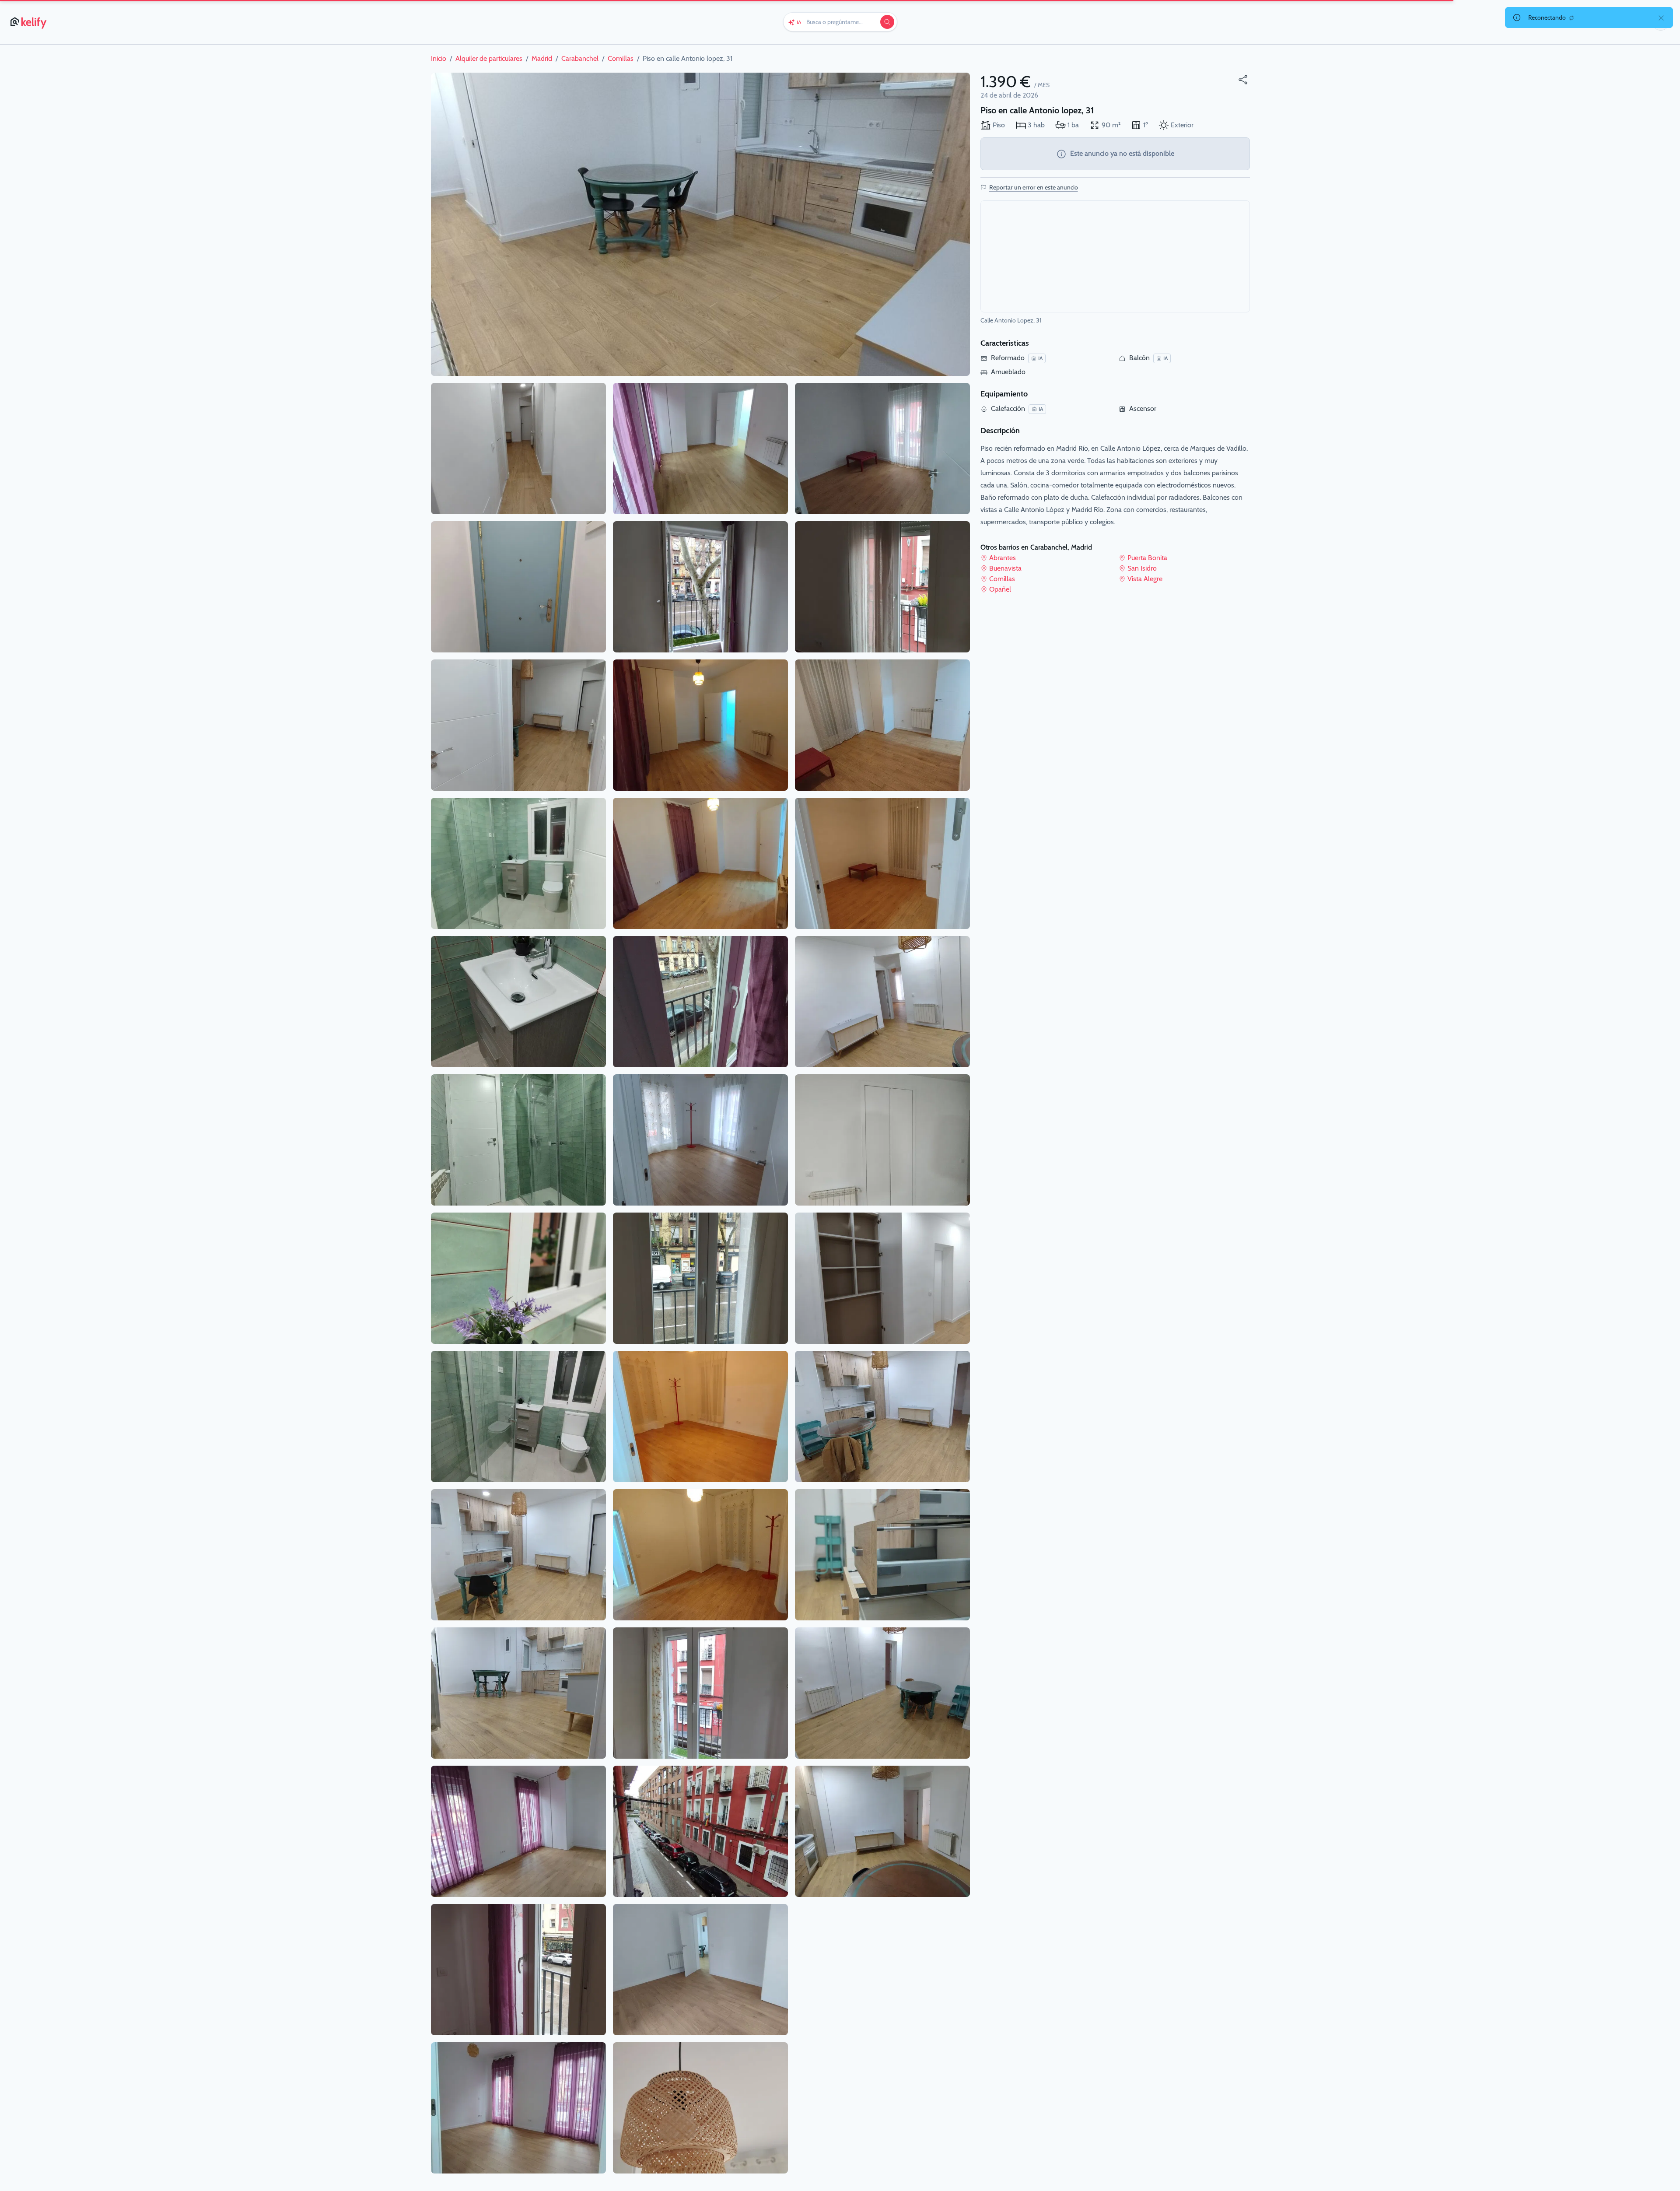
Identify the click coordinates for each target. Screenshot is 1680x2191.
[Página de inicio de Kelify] (29, 22)
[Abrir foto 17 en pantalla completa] (700, 725)
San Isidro (1142, 568)
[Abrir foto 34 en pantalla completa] (882, 1278)
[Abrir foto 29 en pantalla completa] (882, 587)
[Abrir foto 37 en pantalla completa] (882, 1693)
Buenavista (1005, 568)
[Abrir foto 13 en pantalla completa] (518, 1970)
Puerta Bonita (1147, 558)
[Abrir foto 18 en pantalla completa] (700, 863)
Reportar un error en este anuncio (1034, 187)
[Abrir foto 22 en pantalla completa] (700, 1416)
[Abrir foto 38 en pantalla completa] (882, 1831)
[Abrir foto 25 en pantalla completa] (700, 1831)
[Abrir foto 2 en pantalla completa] (518, 449)
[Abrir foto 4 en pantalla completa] (518, 725)
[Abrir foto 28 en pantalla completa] (882, 449)
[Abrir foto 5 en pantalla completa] (518, 863)
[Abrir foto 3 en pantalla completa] (518, 587)
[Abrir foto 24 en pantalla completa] (700, 1693)
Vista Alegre (1145, 579)
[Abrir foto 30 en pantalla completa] (882, 725)
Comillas (1002, 579)
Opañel (1000, 589)
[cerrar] (1661, 18)
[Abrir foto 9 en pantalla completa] (518, 1416)
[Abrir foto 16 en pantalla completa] (700, 587)
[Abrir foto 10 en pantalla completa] (518, 1555)
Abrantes (1003, 558)
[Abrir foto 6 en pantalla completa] (518, 1002)
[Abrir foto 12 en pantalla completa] (518, 1831)
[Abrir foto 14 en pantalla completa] (518, 2108)
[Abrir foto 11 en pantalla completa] (518, 1693)
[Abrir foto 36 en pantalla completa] (882, 1555)
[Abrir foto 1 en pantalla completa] (700, 224)
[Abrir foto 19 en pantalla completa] (700, 1002)
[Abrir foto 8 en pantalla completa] (518, 1278)
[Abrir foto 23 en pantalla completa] (700, 1555)
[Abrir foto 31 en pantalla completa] (882, 863)
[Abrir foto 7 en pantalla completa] (518, 1140)
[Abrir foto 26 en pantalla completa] (700, 1970)
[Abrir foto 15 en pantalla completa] (700, 449)
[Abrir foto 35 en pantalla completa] (882, 1416)
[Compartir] (1243, 80)
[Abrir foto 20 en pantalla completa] (700, 1140)
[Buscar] (887, 22)
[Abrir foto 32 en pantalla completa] (882, 1002)
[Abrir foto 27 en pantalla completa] (700, 2108)
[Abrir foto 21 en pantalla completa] (700, 1278)
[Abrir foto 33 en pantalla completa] (882, 1140)
